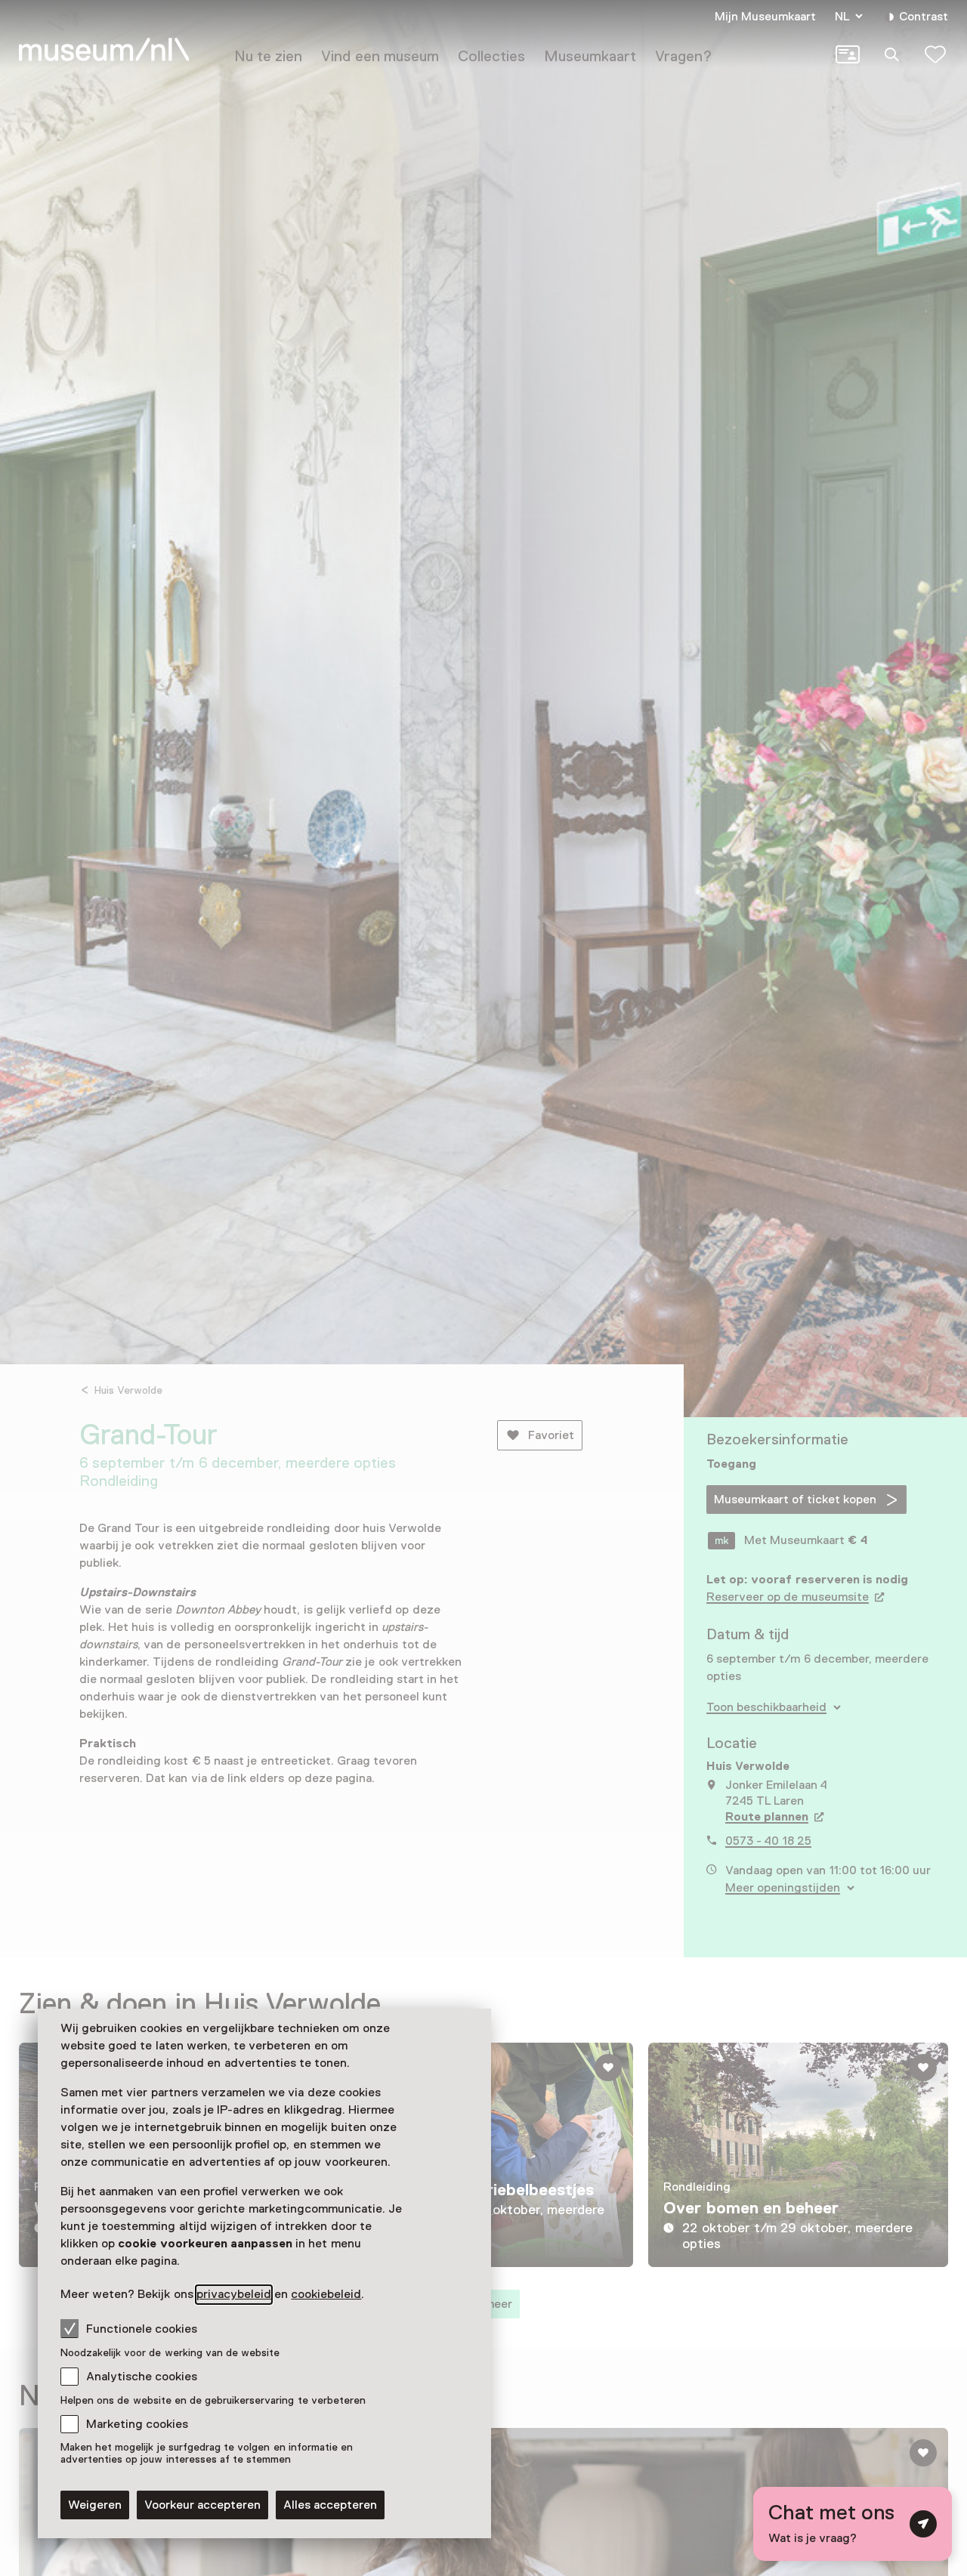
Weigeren (95, 2505)
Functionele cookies (142, 2329)
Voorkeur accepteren (202, 2505)
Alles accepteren (330, 2505)
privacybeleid (234, 2294)
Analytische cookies (142, 2377)
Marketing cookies (137, 2424)
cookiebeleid (326, 2294)
